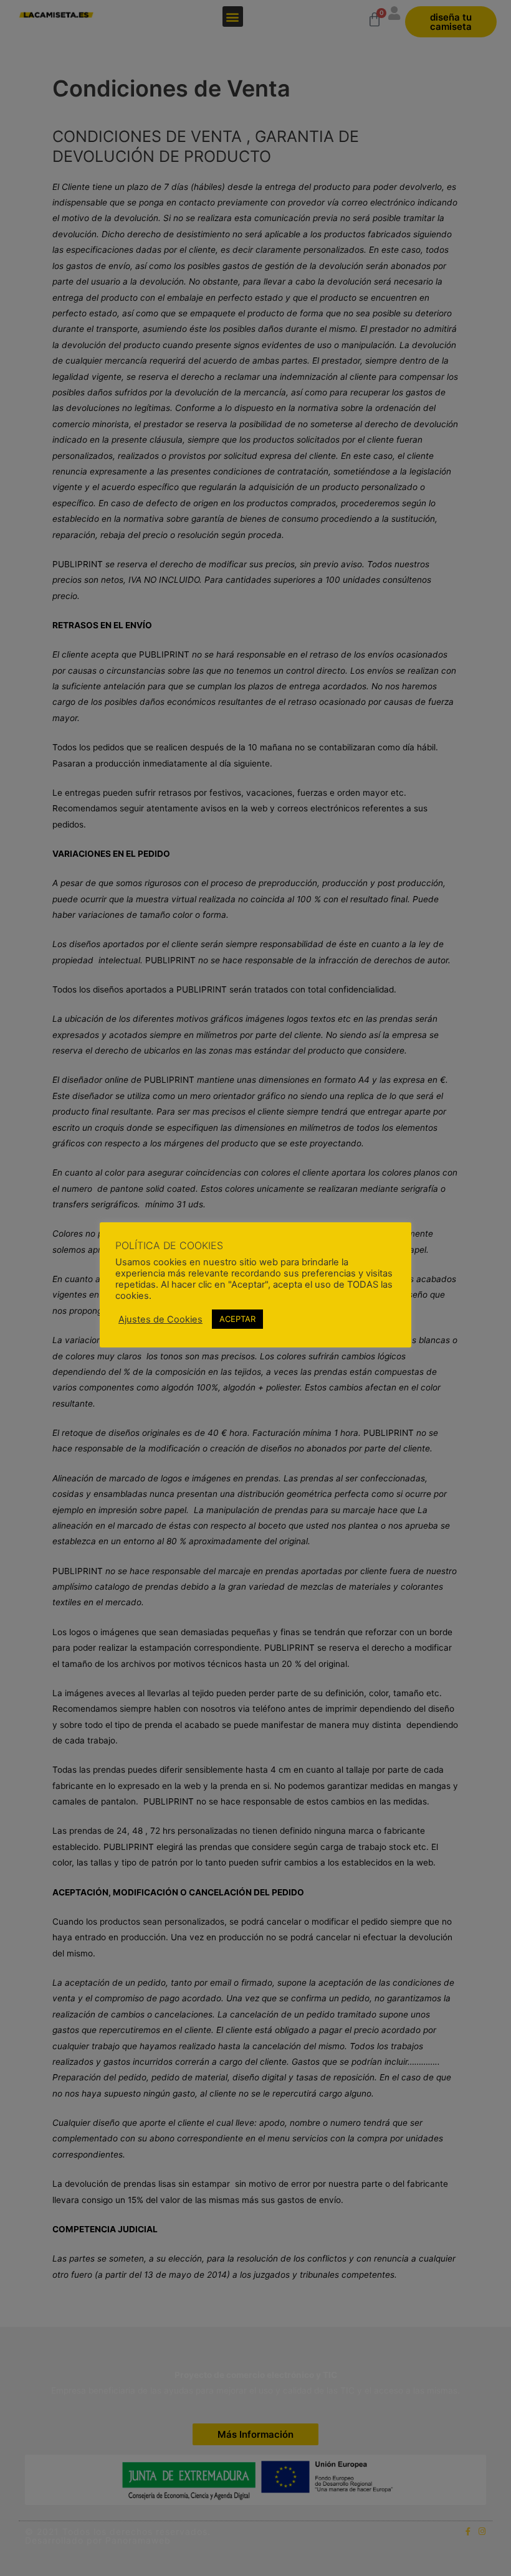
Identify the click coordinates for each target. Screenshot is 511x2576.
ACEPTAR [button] (237, 1319)
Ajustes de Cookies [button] (160, 1319)
